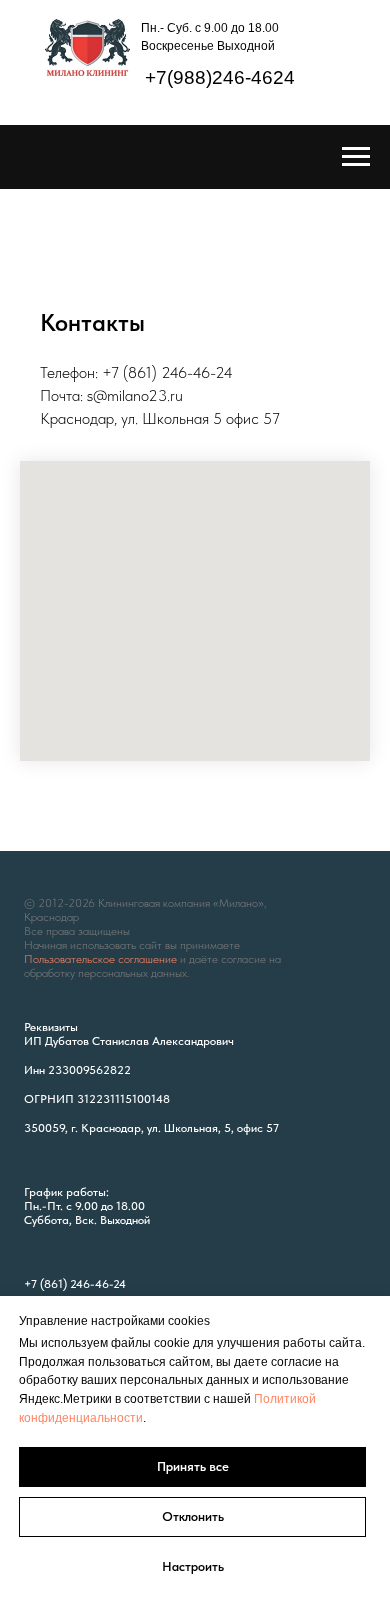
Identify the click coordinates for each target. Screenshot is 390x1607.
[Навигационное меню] (356, 157)
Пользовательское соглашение (100, 959)
